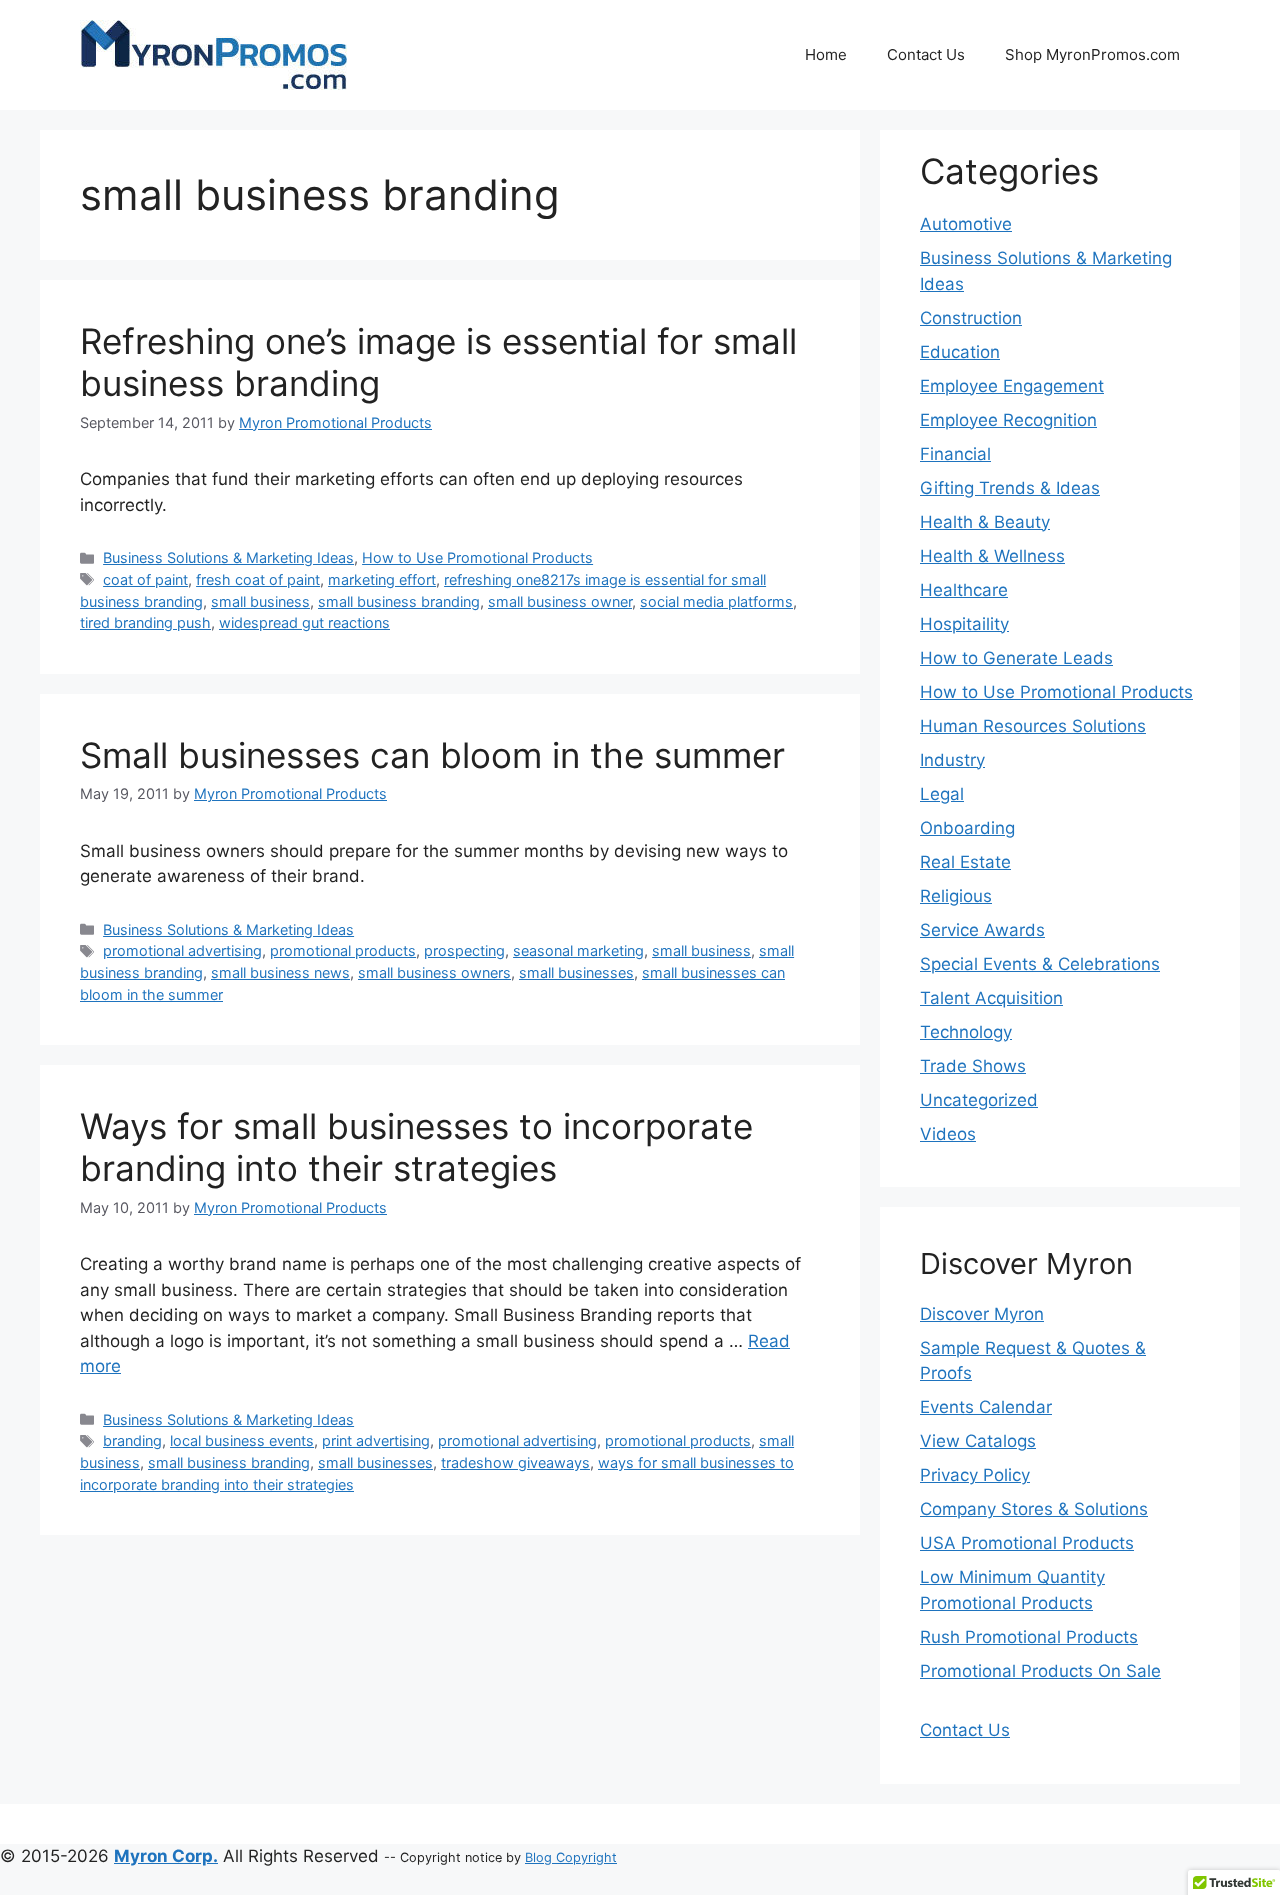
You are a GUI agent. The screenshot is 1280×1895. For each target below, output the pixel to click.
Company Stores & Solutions (1034, 1509)
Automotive (966, 224)
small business (260, 601)
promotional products (343, 950)
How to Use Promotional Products (477, 557)
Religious (956, 896)
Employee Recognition (1008, 420)
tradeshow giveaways (515, 1462)
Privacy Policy (975, 1475)
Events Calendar (986, 1407)
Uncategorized (979, 1100)
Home (826, 54)
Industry (952, 760)
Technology (966, 1032)
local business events (242, 1440)
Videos (948, 1134)
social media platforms (716, 601)
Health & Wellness (992, 556)
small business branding (399, 601)
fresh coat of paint (258, 579)
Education (960, 352)
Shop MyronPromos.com (1092, 54)
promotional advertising (182, 950)
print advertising (376, 1440)
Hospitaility (964, 624)
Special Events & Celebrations (1040, 964)
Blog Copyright (571, 1857)
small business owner (560, 601)
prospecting (464, 950)
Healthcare (964, 590)
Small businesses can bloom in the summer (432, 755)
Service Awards (982, 930)
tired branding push (145, 622)
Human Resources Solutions (1033, 726)
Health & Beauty (985, 522)
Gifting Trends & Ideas (1010, 488)
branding (132, 1440)
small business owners (434, 972)
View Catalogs (978, 1441)
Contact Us (926, 54)
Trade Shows (973, 1066)
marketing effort (382, 579)
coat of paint (145, 579)
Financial (955, 454)
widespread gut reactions (304, 622)
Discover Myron (982, 1314)
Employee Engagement (1012, 386)
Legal (942, 794)
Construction (971, 318)
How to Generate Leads (1016, 658)
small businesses (576, 972)
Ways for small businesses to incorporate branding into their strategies (416, 1147)
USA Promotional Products (1027, 1543)
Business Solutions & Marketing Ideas (228, 557)
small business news (280, 972)
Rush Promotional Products (1029, 1637)
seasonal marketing (578, 950)
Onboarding (967, 828)
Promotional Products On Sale (1040, 1671)
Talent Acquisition (991, 998)
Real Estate (965, 862)
